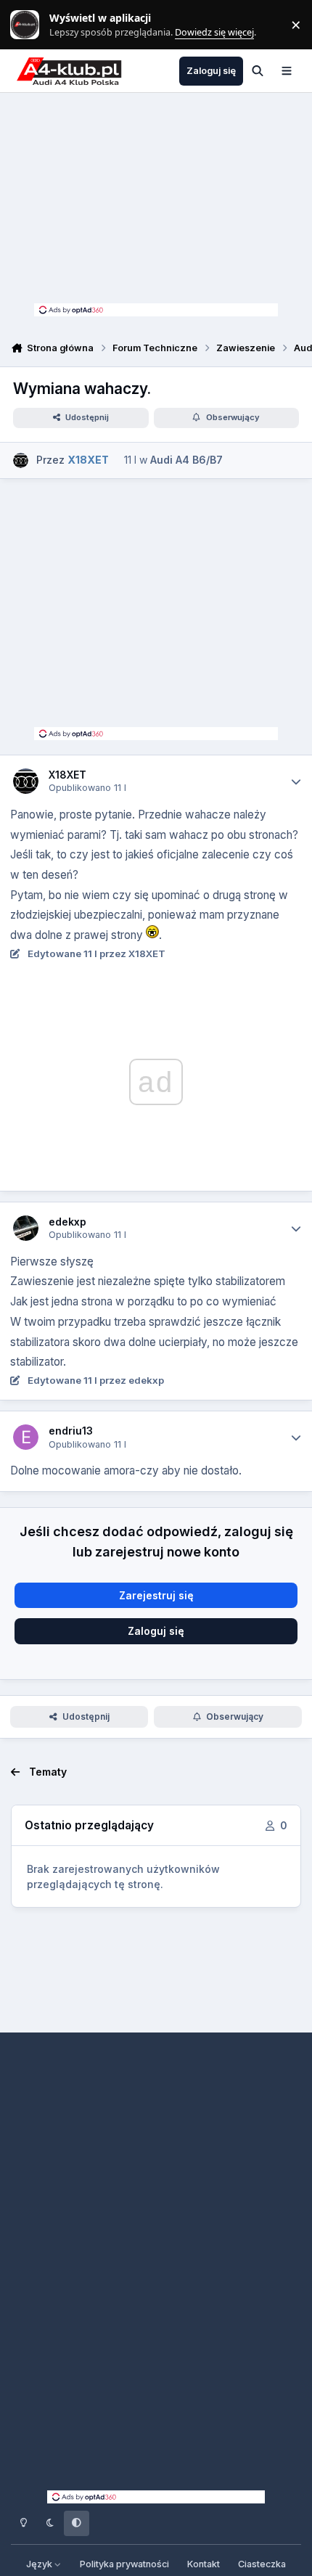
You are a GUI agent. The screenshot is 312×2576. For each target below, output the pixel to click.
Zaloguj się (156, 1631)
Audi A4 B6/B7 (186, 460)
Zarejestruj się (156, 1595)
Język (40, 2564)
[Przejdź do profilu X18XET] (21, 460)
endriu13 (71, 1431)
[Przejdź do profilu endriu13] (26, 1437)
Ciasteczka (262, 2564)
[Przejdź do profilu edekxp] (26, 1228)
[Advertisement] (156, 202)
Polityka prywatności (124, 2564)
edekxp (67, 1222)
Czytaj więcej (31, 25)
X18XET (67, 775)
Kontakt (204, 2564)
